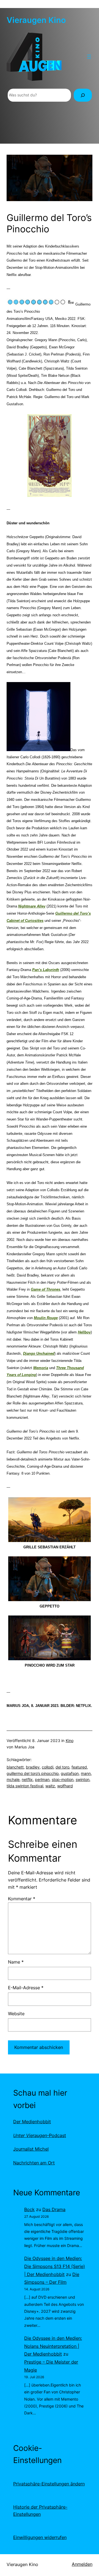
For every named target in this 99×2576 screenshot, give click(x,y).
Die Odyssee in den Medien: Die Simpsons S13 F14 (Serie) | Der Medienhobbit (55, 2266)
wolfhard (65, 1786)
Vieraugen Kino (36, 20)
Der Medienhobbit (32, 2122)
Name (16, 1962)
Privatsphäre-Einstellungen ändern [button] (49, 2484)
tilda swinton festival (25, 1786)
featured (79, 1767)
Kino (70, 1740)
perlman (42, 1779)
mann (86, 1773)
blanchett (15, 1767)
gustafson (70, 1773)
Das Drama (54, 2209)
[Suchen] (83, 95)
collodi (48, 1767)
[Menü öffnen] (89, 57)
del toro (62, 1767)
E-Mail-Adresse (26, 1988)
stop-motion (63, 1779)
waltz (50, 1786)
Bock (29, 2209)
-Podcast (40, 2135)
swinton (82, 1779)
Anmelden (82, 2564)
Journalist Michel (31, 2149)
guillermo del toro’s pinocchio (33, 1773)
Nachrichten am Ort (34, 2163)
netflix (27, 1779)
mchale (13, 1779)
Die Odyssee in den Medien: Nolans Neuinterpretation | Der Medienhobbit (53, 2346)
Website (16, 2014)
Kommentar (22, 1899)
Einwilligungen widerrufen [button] (40, 2537)
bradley (33, 1767)
